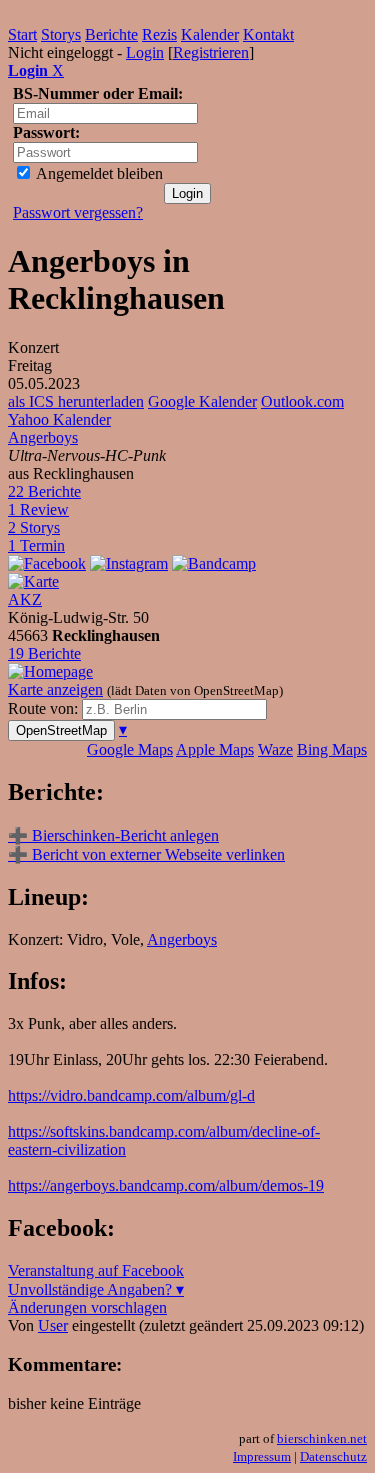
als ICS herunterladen (76, 401)
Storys (61, 34)
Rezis (159, 34)
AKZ (25, 599)
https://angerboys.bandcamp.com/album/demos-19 (166, 1185)
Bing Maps (332, 749)
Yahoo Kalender (59, 419)
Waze (275, 749)
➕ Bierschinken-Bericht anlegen (113, 835)
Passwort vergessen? (78, 212)
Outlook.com (302, 401)
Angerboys (43, 437)
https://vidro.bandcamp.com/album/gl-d (131, 1095)
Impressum (262, 1456)
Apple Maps (215, 749)
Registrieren (211, 52)
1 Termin (36, 545)
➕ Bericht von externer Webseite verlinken (146, 854)
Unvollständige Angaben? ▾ (96, 1289)
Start (22, 34)
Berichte (111, 34)
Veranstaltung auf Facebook (96, 1270)
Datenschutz (333, 1456)
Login (145, 52)
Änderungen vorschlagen (87, 1307)
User (53, 1325)
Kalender (210, 34)
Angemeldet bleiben (98, 173)
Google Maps (130, 749)
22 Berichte (44, 491)
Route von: (45, 708)
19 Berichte (44, 653)
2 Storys (34, 527)
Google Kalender (202, 401)
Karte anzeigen (55, 689)
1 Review (38, 509)
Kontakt (268, 34)
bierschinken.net (322, 1438)
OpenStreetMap (61, 730)
